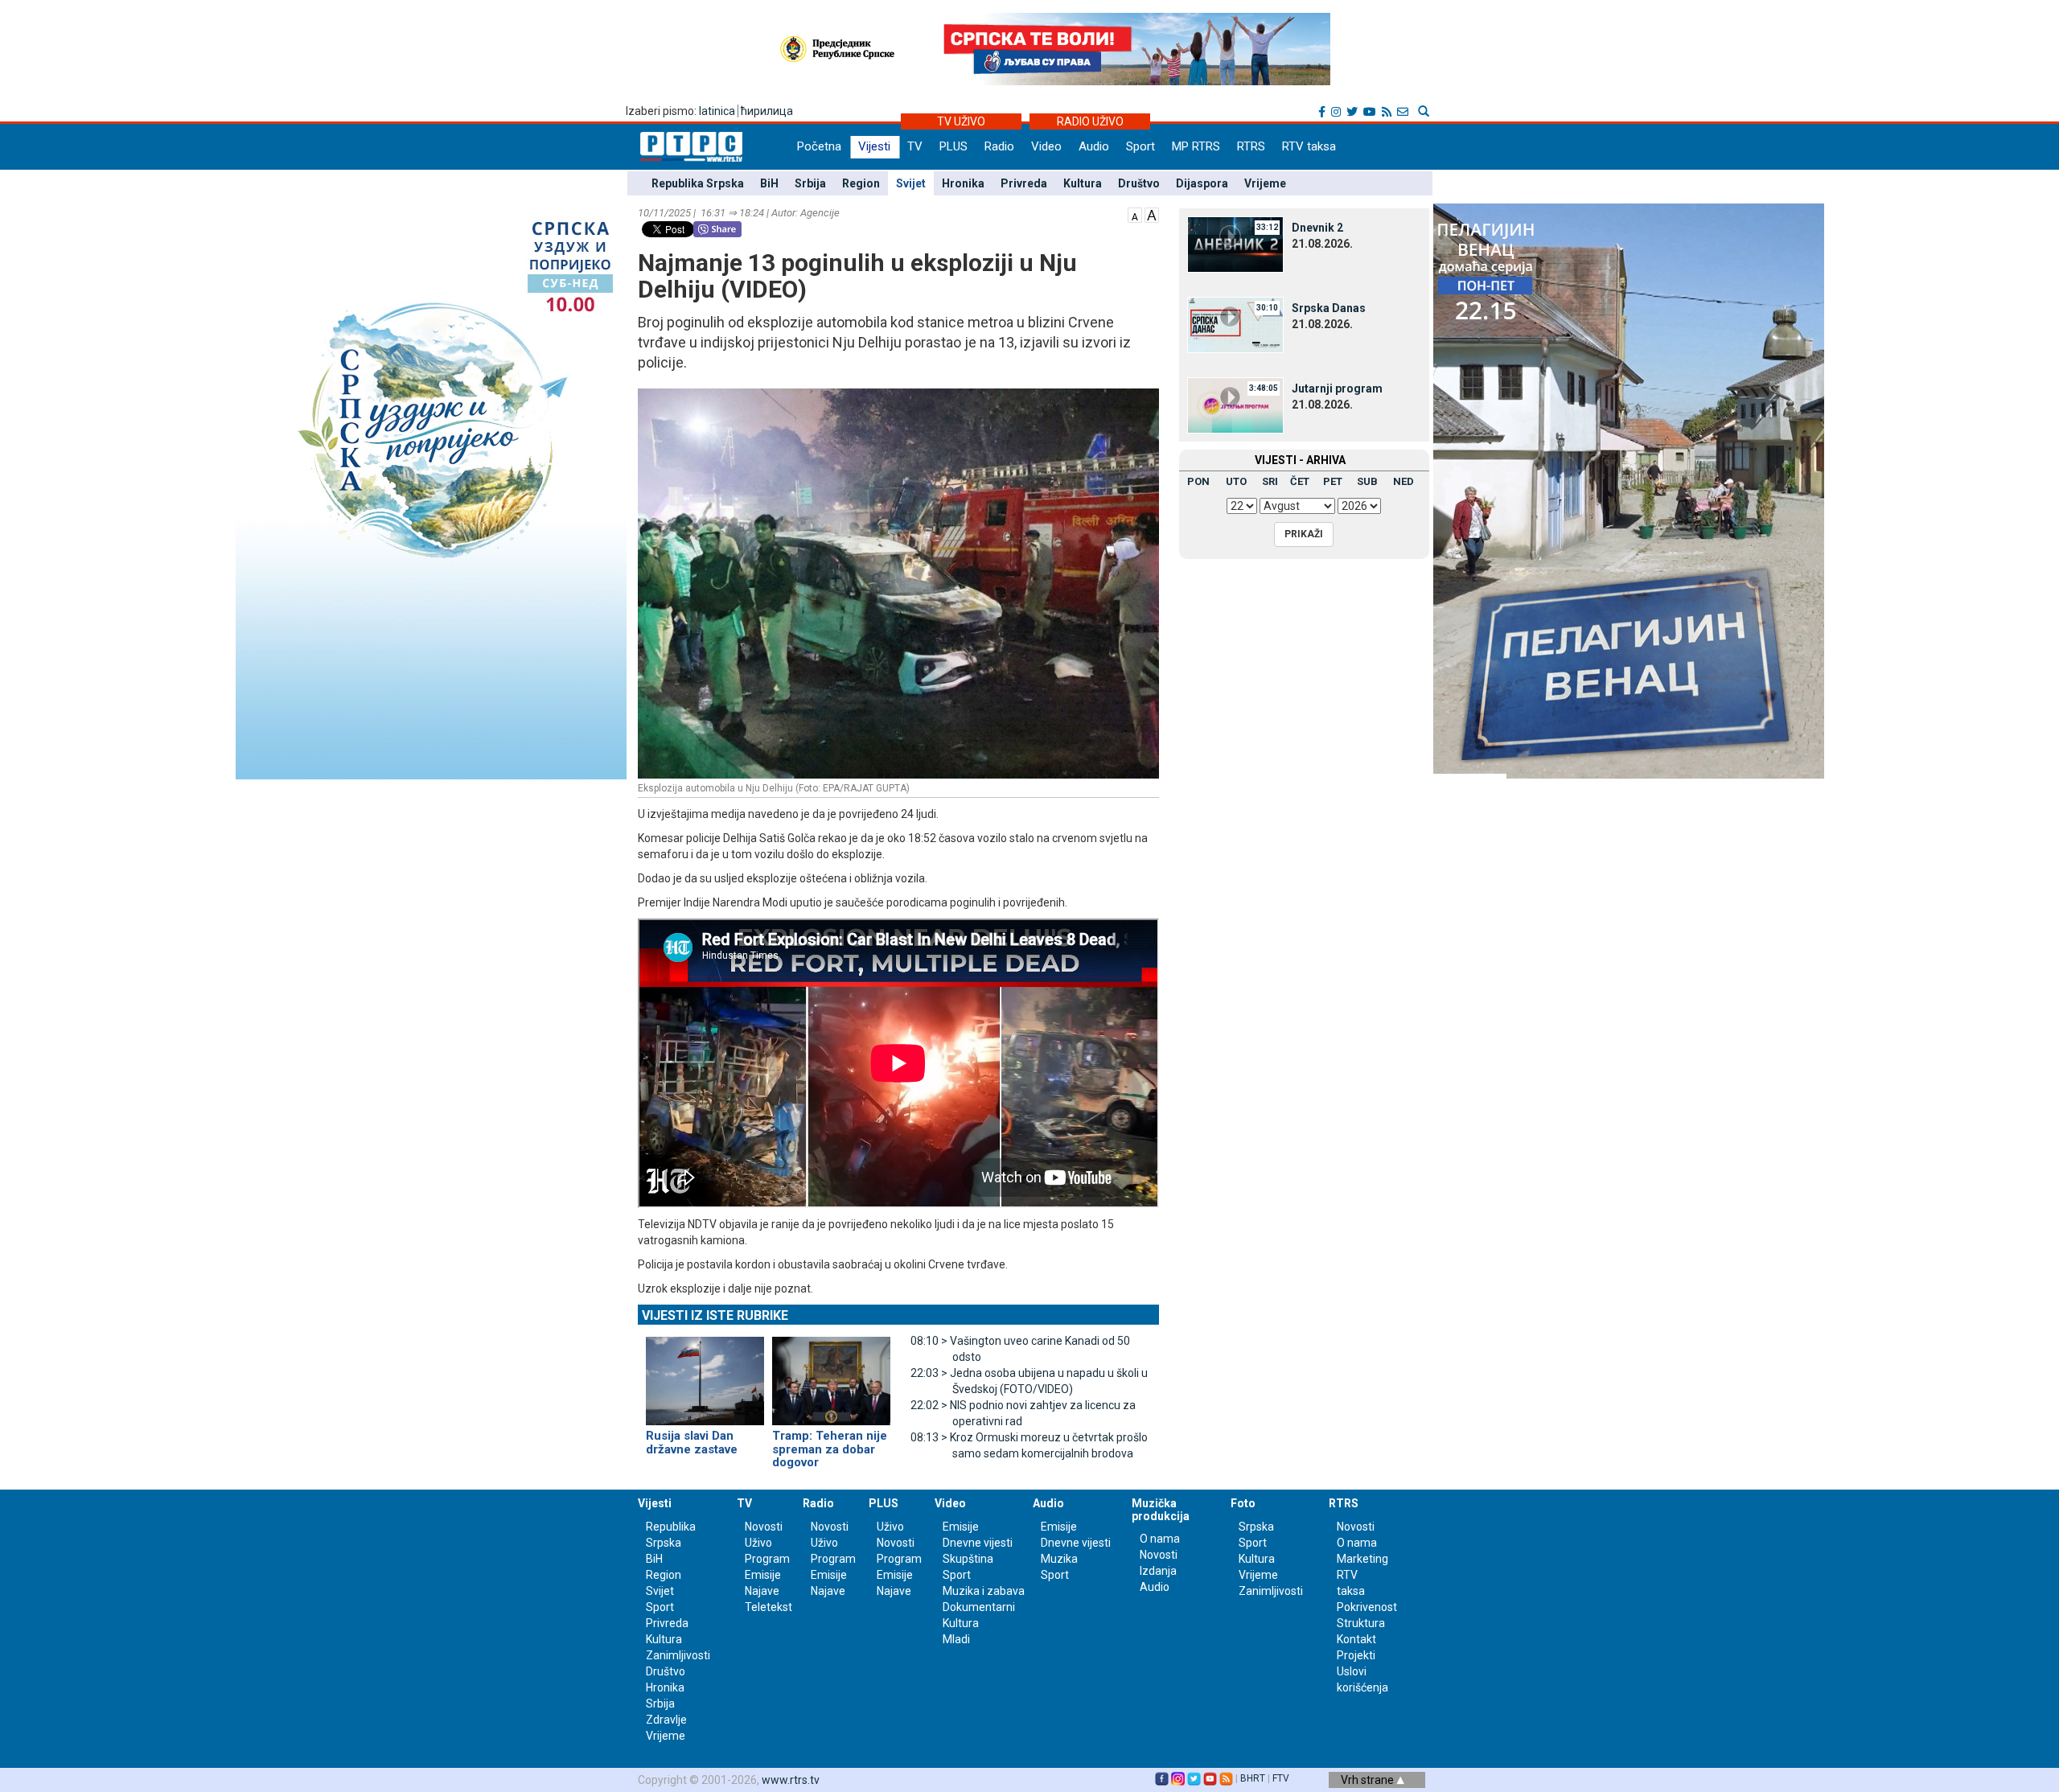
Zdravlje (666, 1720)
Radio (999, 146)
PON (1198, 481)
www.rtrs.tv (791, 1780)
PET (1333, 481)
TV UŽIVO (961, 121)
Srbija (810, 183)
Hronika (963, 183)
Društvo (1139, 183)
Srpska (1256, 1527)
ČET (1300, 481)
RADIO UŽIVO (1090, 121)
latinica (717, 111)
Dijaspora (1202, 183)
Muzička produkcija (1161, 1509)
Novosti (764, 1527)
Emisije (763, 1575)
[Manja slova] (1135, 214)
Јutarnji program (1337, 388)
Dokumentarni (979, 1607)
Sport (1140, 146)
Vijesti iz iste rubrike (715, 1315)
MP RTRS (1196, 146)
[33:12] (1235, 244)
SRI (1270, 481)
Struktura (1361, 1623)
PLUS (953, 146)
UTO (1236, 481)
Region (861, 183)
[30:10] (1235, 324)
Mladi (956, 1639)
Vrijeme (1265, 183)
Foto (1243, 1503)
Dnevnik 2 (1317, 228)
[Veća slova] (1152, 214)
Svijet (911, 183)
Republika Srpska (698, 183)
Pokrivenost (1367, 1607)
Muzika (1059, 1559)
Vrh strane (1369, 1780)
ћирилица (767, 111)
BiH (769, 183)
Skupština (968, 1559)
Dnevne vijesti (978, 1543)
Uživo (758, 1543)
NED (1403, 481)
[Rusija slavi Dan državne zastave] (705, 1375)
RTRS (1251, 146)
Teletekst (769, 1607)
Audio (1094, 146)
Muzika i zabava (984, 1591)
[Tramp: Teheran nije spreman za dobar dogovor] (831, 1375)
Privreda (1024, 183)
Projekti (1356, 1655)
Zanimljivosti (678, 1655)
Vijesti (874, 146)
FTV (1281, 1778)
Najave (762, 1591)
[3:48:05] (1235, 405)
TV (915, 146)
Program (767, 1559)
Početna (819, 146)
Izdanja (1158, 1571)
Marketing (1362, 1559)
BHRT (1253, 1778)
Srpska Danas (1329, 308)
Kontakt (1356, 1639)
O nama (1160, 1539)
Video (1046, 146)
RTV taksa (1309, 146)
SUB (1367, 481)
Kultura (1083, 183)
